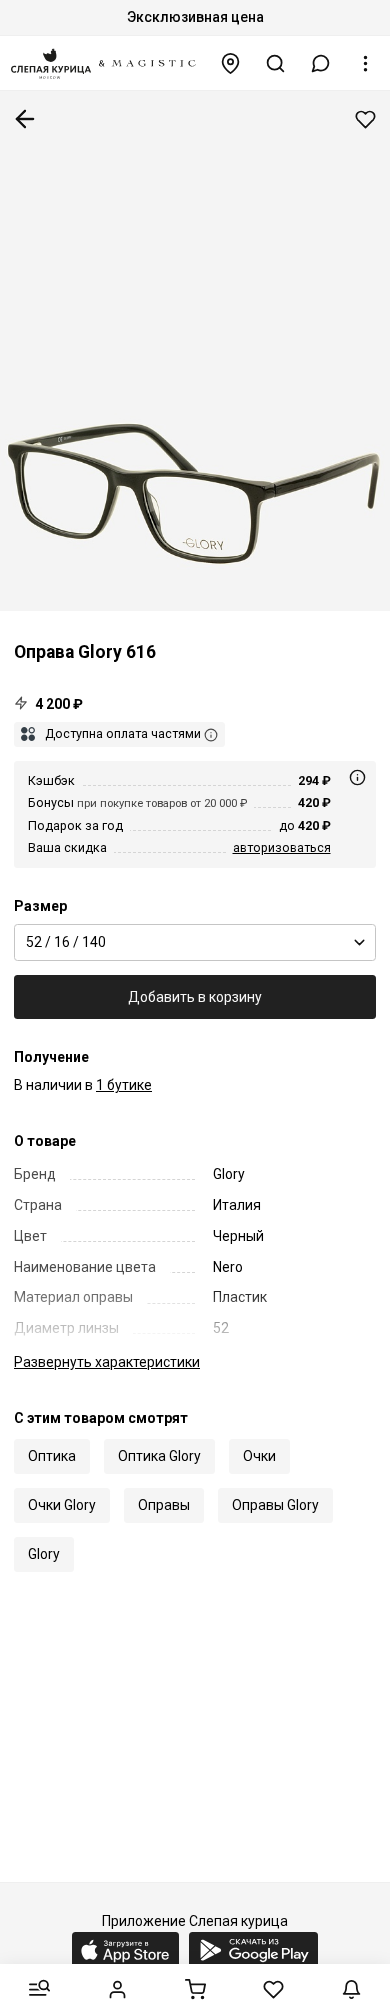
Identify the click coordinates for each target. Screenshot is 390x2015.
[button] (321, 63)
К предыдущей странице (25, 119)
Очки (259, 1456)
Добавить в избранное (365, 119)
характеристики (107, 1362)
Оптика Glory (159, 1456)
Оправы (164, 1505)
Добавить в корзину (195, 997)
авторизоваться (282, 847)
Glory (44, 1554)
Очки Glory (62, 1505)
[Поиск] (276, 63)
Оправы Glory (275, 1505)
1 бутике (124, 1085)
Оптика (52, 1456)
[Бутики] (231, 63)
